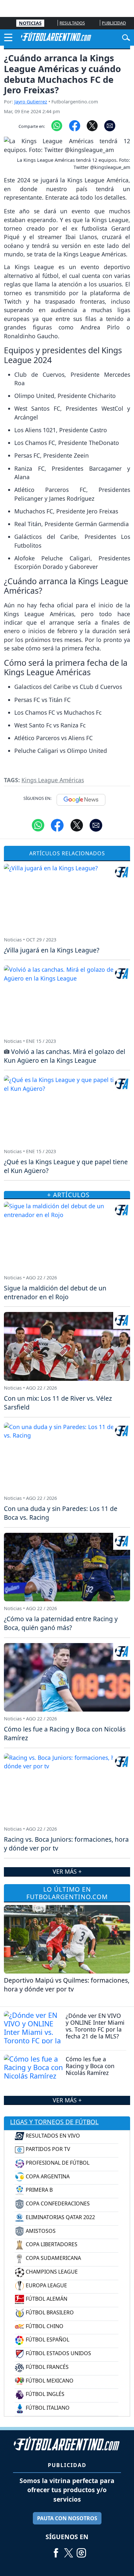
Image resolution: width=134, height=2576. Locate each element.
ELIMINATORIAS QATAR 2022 (60, 2217)
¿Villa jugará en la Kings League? (52, 950)
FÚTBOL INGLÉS (44, 2394)
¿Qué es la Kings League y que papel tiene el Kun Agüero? (66, 1166)
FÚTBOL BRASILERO (49, 2312)
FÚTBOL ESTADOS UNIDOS (58, 2353)
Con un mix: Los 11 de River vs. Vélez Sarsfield (58, 1403)
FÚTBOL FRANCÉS (47, 2367)
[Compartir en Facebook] (75, 125)
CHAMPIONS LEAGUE (51, 2272)
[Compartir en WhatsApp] (57, 125)
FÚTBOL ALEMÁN (46, 2299)
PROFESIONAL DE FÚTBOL (57, 2163)
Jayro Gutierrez (31, 102)
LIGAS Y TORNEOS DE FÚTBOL (54, 2122)
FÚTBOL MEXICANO (49, 2381)
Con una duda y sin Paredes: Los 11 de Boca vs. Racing (61, 1513)
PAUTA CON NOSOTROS (67, 2518)
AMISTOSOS (40, 2231)
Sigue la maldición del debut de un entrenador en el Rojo (55, 1292)
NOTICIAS (30, 23)
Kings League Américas (53, 780)
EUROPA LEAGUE (46, 2285)
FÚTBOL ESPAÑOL (47, 2340)
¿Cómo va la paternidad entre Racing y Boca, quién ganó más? (61, 1623)
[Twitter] (69, 2550)
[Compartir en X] (92, 125)
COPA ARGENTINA (47, 2176)
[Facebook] (56, 2550)
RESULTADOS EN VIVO (52, 2136)
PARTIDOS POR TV (47, 2149)
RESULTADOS (72, 23)
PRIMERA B (39, 2190)
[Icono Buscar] (126, 37)
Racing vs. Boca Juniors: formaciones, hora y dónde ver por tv (66, 1844)
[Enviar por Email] (110, 125)
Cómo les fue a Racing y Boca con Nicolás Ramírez (90, 2066)
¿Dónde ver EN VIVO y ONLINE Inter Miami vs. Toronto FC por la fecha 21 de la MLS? (95, 2026)
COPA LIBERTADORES (51, 2244)
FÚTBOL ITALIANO (47, 2408)
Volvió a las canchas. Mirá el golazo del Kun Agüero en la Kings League (65, 1056)
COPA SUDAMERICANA (53, 2258)
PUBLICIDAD (114, 23)
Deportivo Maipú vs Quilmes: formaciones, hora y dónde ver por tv (67, 1985)
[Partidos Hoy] (81, 2550)
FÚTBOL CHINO (44, 2326)
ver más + (67, 2100)
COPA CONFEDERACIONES (57, 2203)
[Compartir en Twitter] (77, 825)
